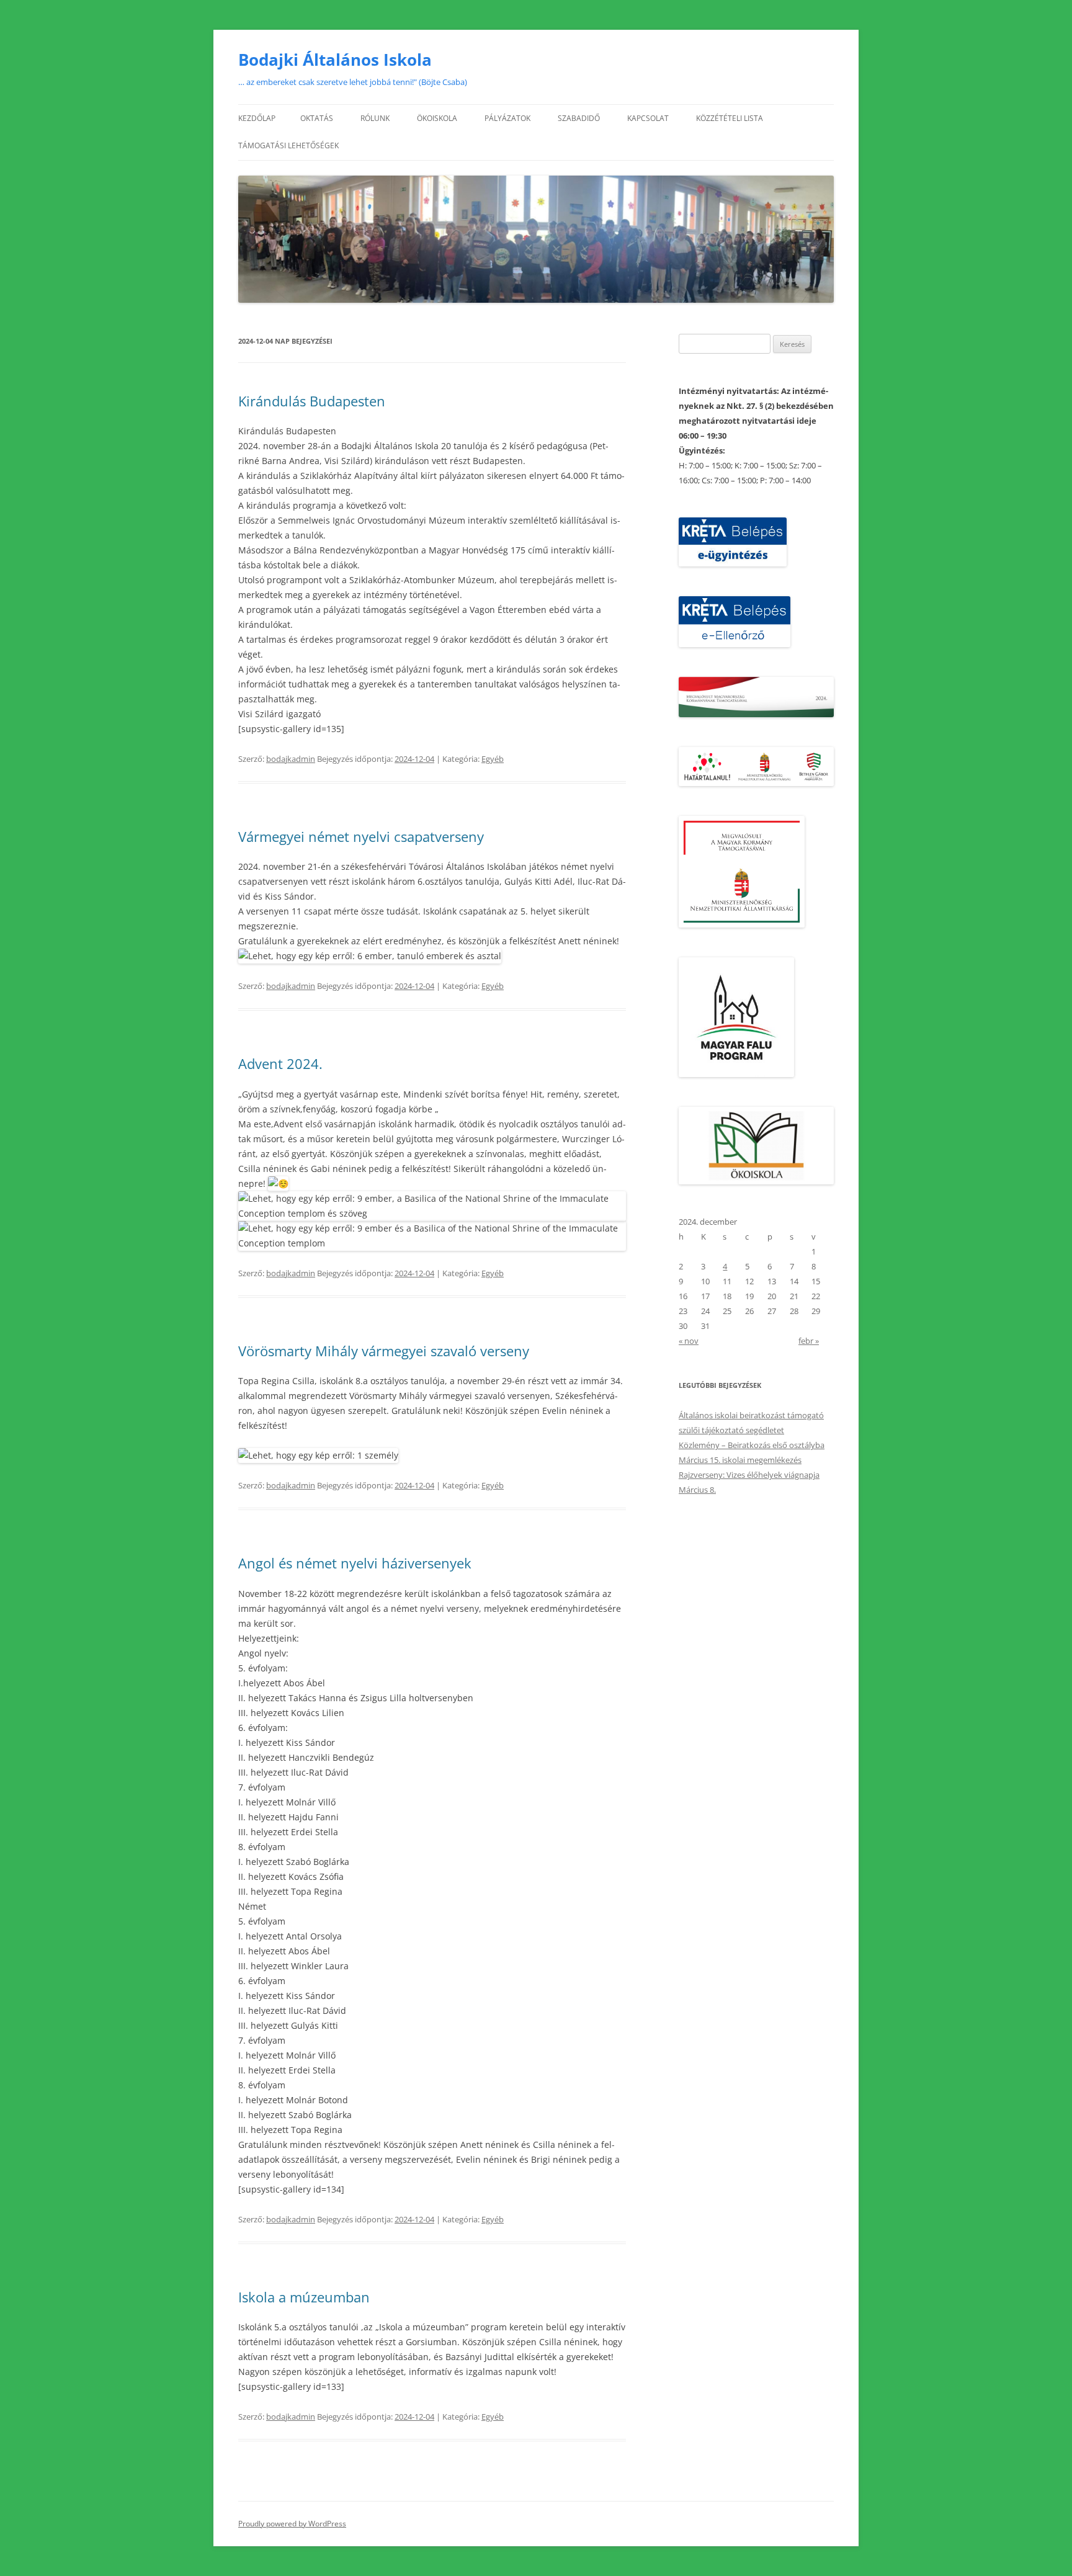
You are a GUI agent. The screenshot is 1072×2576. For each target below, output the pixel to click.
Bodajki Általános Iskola (335, 60)
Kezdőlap (257, 118)
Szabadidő (579, 118)
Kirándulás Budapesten (312, 401)
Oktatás (317, 118)
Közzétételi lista (730, 118)
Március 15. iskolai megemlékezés (740, 1460)
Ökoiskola (437, 118)
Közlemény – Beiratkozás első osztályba (752, 1445)
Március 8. (697, 1490)
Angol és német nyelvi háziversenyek (355, 1563)
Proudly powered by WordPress (292, 2524)
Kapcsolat (648, 118)
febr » (809, 1341)
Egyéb (493, 759)
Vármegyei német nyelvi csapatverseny (361, 836)
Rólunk (375, 118)
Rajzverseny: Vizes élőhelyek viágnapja (749, 1475)
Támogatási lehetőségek (288, 145)
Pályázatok (507, 118)
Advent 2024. (280, 1063)
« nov (689, 1341)
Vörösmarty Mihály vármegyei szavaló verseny (384, 1351)
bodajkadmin (291, 759)
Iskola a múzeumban (304, 2297)
